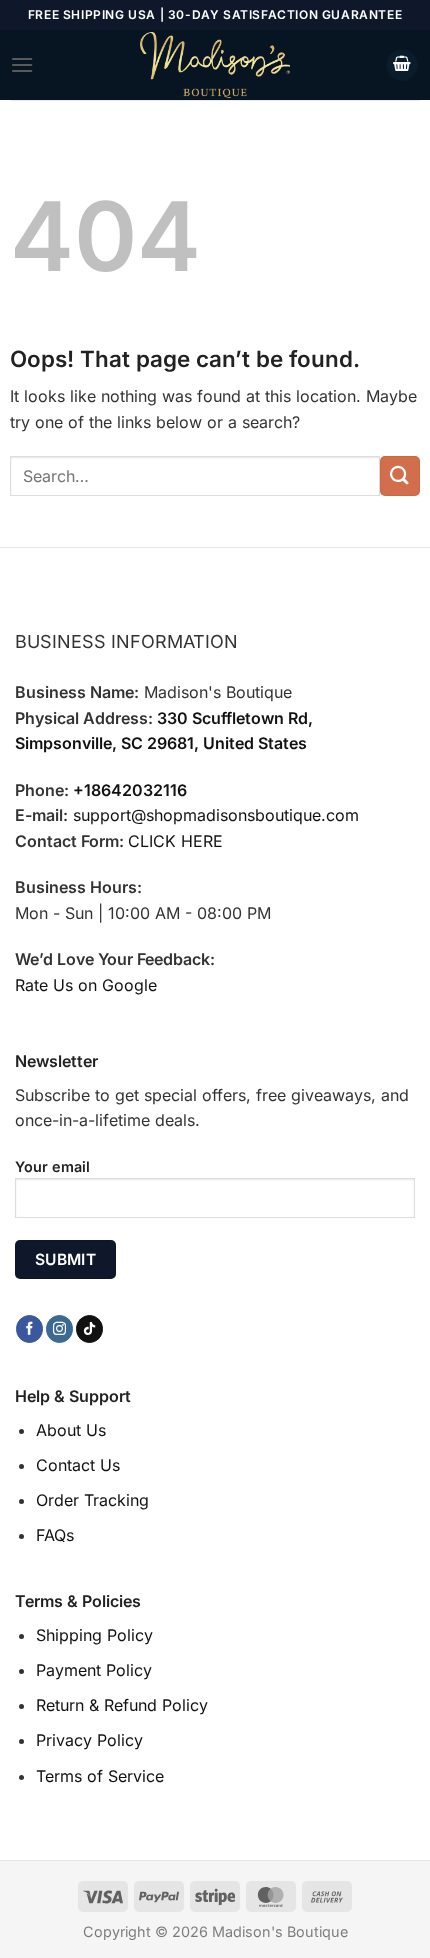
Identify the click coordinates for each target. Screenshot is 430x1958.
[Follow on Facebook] (29, 1329)
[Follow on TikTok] (89, 1329)
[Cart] (402, 65)
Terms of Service (100, 1776)
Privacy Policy (89, 1740)
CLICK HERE (175, 841)
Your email (52, 1166)
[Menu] (22, 64)
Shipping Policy (94, 1635)
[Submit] (400, 475)
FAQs (55, 1535)
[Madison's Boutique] (215, 65)
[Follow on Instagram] (59, 1329)
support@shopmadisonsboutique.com (216, 815)
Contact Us (78, 1465)
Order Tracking (92, 1500)
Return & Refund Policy (122, 1705)
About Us (71, 1430)
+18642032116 (130, 790)
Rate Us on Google (86, 985)
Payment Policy (94, 1670)
